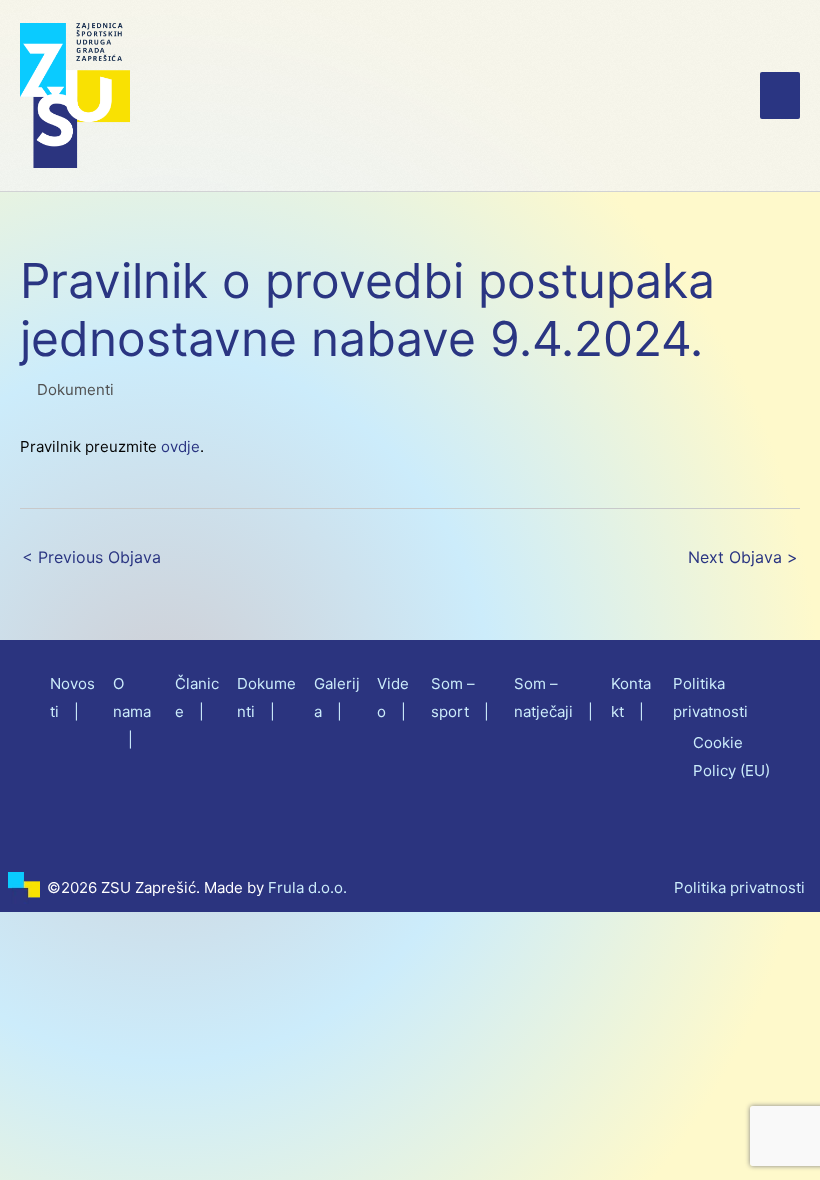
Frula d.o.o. (307, 887)
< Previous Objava (91, 557)
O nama (132, 697)
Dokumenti (75, 389)
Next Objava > (743, 557)
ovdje (180, 446)
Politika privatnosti (739, 887)
